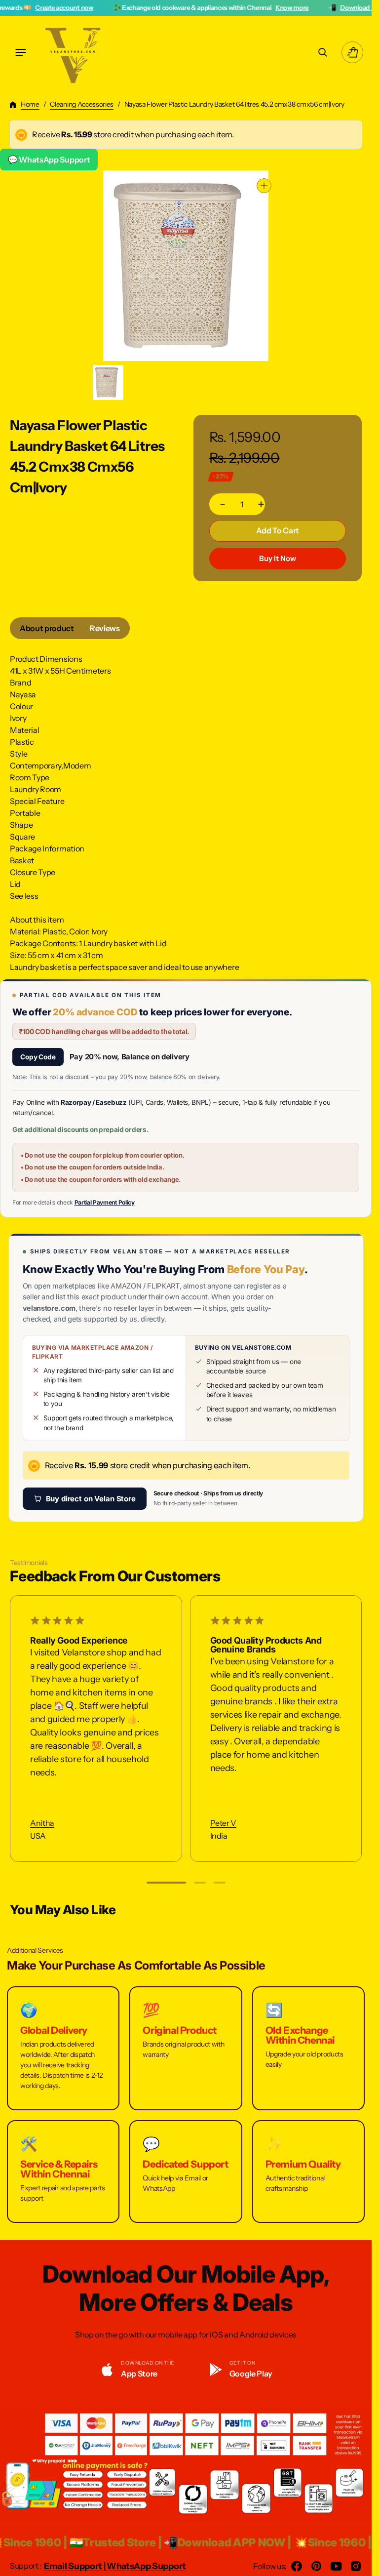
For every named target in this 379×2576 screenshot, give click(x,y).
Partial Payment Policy (105, 1202)
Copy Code (38, 1057)
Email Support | (75, 2566)
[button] (21, 52)
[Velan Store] (74, 52)
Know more (213, 7)
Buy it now (278, 558)
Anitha (42, 1823)
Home (30, 104)
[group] (108, 382)
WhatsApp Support (146, 2566)
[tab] (47, 628)
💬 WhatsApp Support (49, 160)
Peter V (223, 1823)
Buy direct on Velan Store (91, 1499)
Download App (284, 7)
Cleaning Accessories (82, 104)
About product (47, 628)
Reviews (105, 628)
